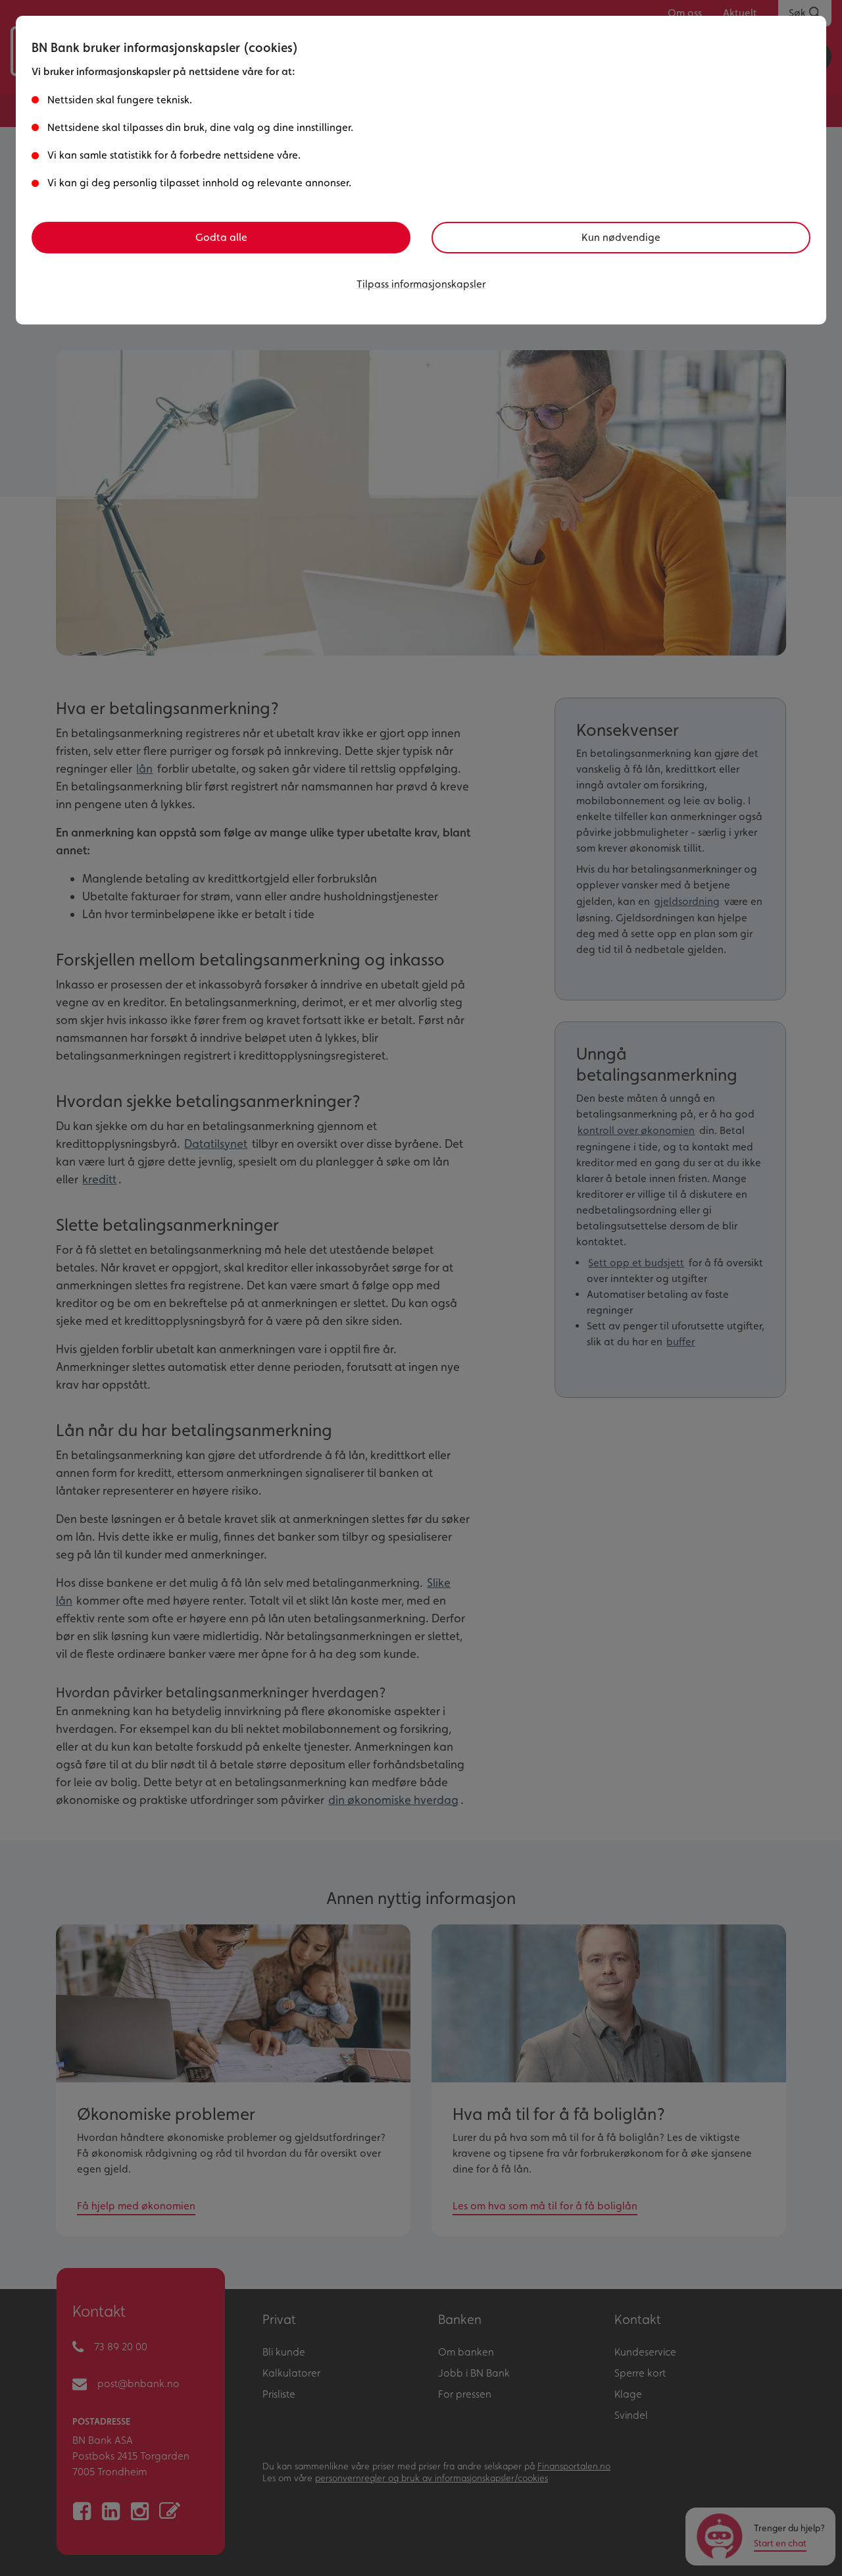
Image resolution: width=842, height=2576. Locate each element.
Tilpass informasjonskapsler (421, 284)
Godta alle (221, 237)
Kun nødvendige (621, 237)
